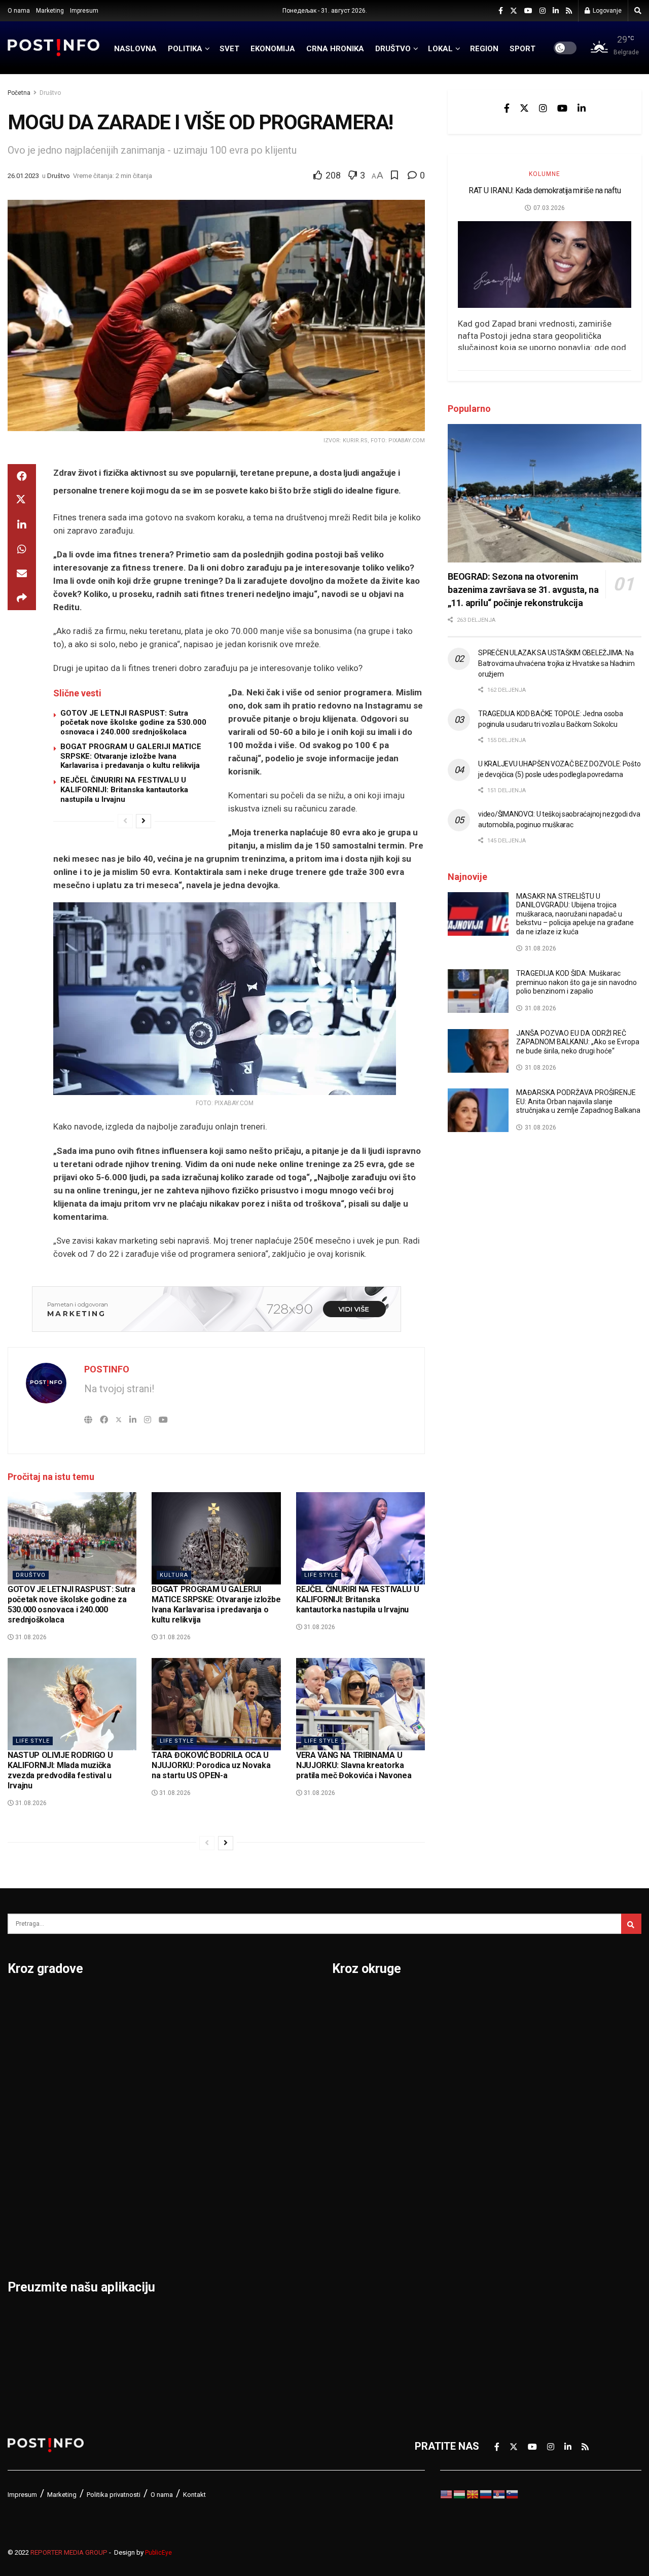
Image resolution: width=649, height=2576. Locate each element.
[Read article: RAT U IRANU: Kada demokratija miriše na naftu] (545, 264)
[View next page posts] (143, 821)
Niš (123, 2002)
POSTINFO (107, 1369)
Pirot (127, 2107)
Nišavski (352, 2239)
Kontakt (194, 2495)
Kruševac (29, 2186)
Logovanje (606, 11)
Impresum (84, 11)
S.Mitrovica (251, 2028)
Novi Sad (137, 2055)
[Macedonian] (473, 2493)
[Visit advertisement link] (216, 1309)
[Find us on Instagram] (543, 11)
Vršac (238, 2160)
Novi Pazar (141, 2028)
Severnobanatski (525, 2107)
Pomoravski (514, 2002)
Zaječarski (510, 2239)
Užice (237, 2081)
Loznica (26, 2239)
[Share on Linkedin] (22, 525)
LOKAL (440, 49)
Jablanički (355, 2055)
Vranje (239, 2134)
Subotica (245, 2055)
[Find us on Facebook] (501, 11)
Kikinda (25, 2107)
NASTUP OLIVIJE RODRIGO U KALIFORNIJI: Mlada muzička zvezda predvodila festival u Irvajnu (60, 1770)
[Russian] (486, 2493)
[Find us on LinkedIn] (556, 11)
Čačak (22, 2055)
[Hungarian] (460, 2493)
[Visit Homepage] (54, 47)
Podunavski (359, 2318)
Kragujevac (34, 2134)
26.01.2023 (23, 176)
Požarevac (140, 2134)
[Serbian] (499, 2493)
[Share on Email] (22, 574)
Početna (19, 93)
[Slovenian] (513, 2493)
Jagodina (29, 2081)
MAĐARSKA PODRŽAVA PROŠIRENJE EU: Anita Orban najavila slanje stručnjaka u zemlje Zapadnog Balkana (578, 1101)
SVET (229, 49)
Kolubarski (357, 2134)
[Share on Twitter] (22, 501)
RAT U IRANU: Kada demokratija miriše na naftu (545, 190)
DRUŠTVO (393, 49)
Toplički (503, 2213)
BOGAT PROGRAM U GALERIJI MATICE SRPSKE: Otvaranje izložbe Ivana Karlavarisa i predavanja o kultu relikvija (131, 756)
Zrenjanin (246, 2213)
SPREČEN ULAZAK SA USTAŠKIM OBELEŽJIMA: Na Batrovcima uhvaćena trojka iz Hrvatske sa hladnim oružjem (556, 663)
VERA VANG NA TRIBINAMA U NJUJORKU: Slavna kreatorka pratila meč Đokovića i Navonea (354, 1765)
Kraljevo (27, 2160)
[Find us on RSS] (569, 11)
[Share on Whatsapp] (22, 549)
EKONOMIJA (273, 49)
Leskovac (30, 2213)
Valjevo (241, 2107)
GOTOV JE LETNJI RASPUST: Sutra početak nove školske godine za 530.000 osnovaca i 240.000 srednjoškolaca (133, 723)
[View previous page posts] (125, 821)
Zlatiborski (511, 2292)
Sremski (505, 2160)
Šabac (130, 2213)
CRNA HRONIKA (335, 49)
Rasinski (506, 2028)
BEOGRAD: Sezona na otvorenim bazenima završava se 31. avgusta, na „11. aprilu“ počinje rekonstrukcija (523, 590)
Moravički (355, 2213)
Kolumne (545, 174)
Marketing (50, 11)
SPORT (522, 49)
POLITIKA (185, 49)
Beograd (28, 2002)
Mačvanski (357, 2186)
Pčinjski (350, 2266)
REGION (484, 49)
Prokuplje (138, 2186)
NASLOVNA (135, 49)
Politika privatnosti (114, 2495)
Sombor (243, 2002)
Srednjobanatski (524, 2134)
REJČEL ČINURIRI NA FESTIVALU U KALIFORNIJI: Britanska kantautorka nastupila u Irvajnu (124, 790)
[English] (447, 2493)
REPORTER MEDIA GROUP (69, 2552)
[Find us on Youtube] (528, 11)
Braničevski (359, 2028)
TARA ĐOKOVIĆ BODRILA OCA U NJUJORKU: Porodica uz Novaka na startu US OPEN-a (211, 1765)
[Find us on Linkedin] (582, 108)
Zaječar (242, 2186)
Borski (347, 2002)
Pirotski (350, 2292)
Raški (498, 2055)
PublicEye (158, 2553)
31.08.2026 (30, 1637)
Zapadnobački (518, 2266)
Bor (16, 2028)
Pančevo (136, 2081)
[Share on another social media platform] (22, 598)
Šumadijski (511, 2186)
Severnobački (517, 2081)
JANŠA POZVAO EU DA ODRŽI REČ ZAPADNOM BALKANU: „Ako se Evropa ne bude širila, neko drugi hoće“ (578, 1042)
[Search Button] (638, 11)
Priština (133, 2160)
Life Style (321, 1575)
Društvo (50, 93)
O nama (19, 11)
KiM (341, 2160)
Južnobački (358, 2081)
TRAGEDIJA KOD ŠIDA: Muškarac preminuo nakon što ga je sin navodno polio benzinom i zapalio (576, 982)
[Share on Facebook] (22, 476)
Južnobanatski (366, 2107)
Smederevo (142, 2239)
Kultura (174, 1575)
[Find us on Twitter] (514, 11)
